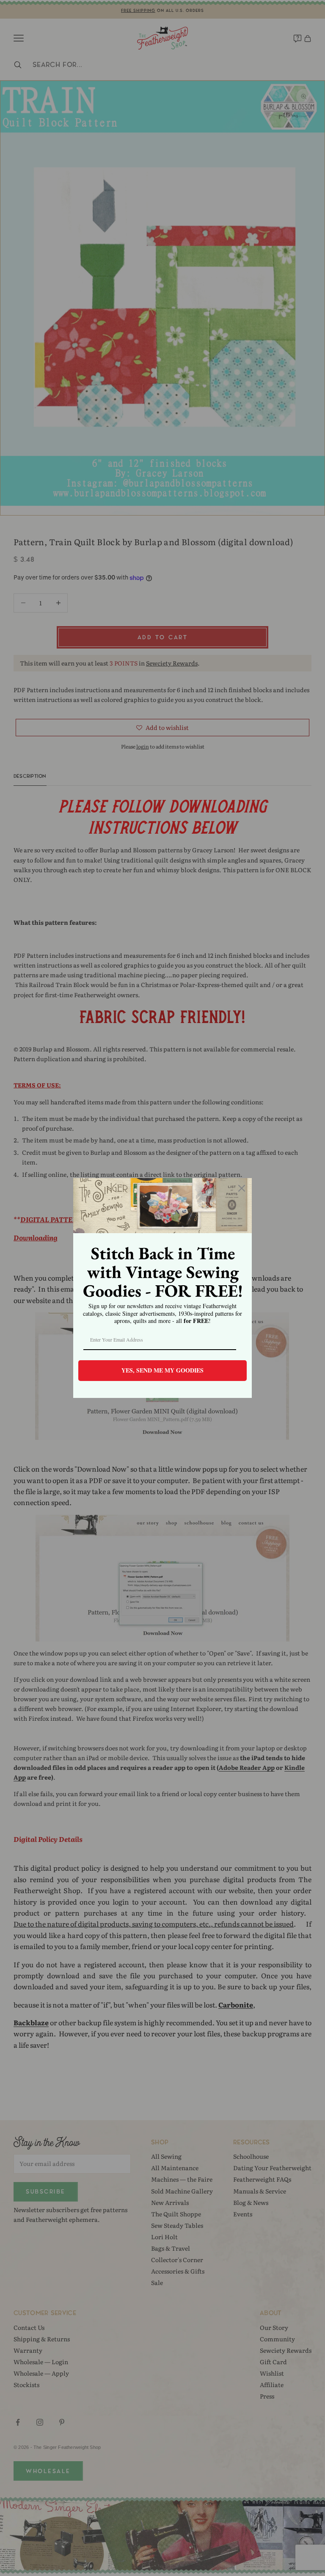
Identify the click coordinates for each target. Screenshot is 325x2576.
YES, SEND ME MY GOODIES (162, 1370)
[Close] (242, 1188)
